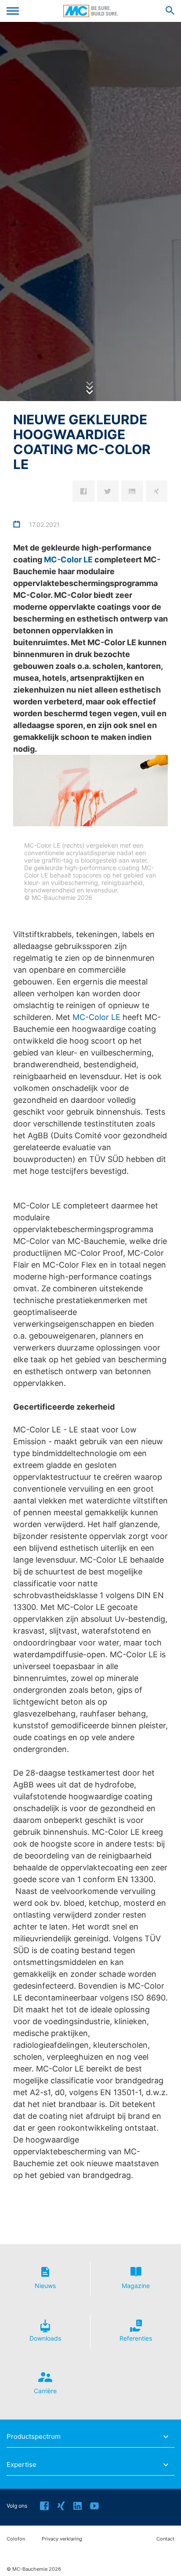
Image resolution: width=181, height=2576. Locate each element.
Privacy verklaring (62, 2539)
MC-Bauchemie (91, 11)
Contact (165, 2539)
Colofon (16, 2539)
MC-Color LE (68, 560)
